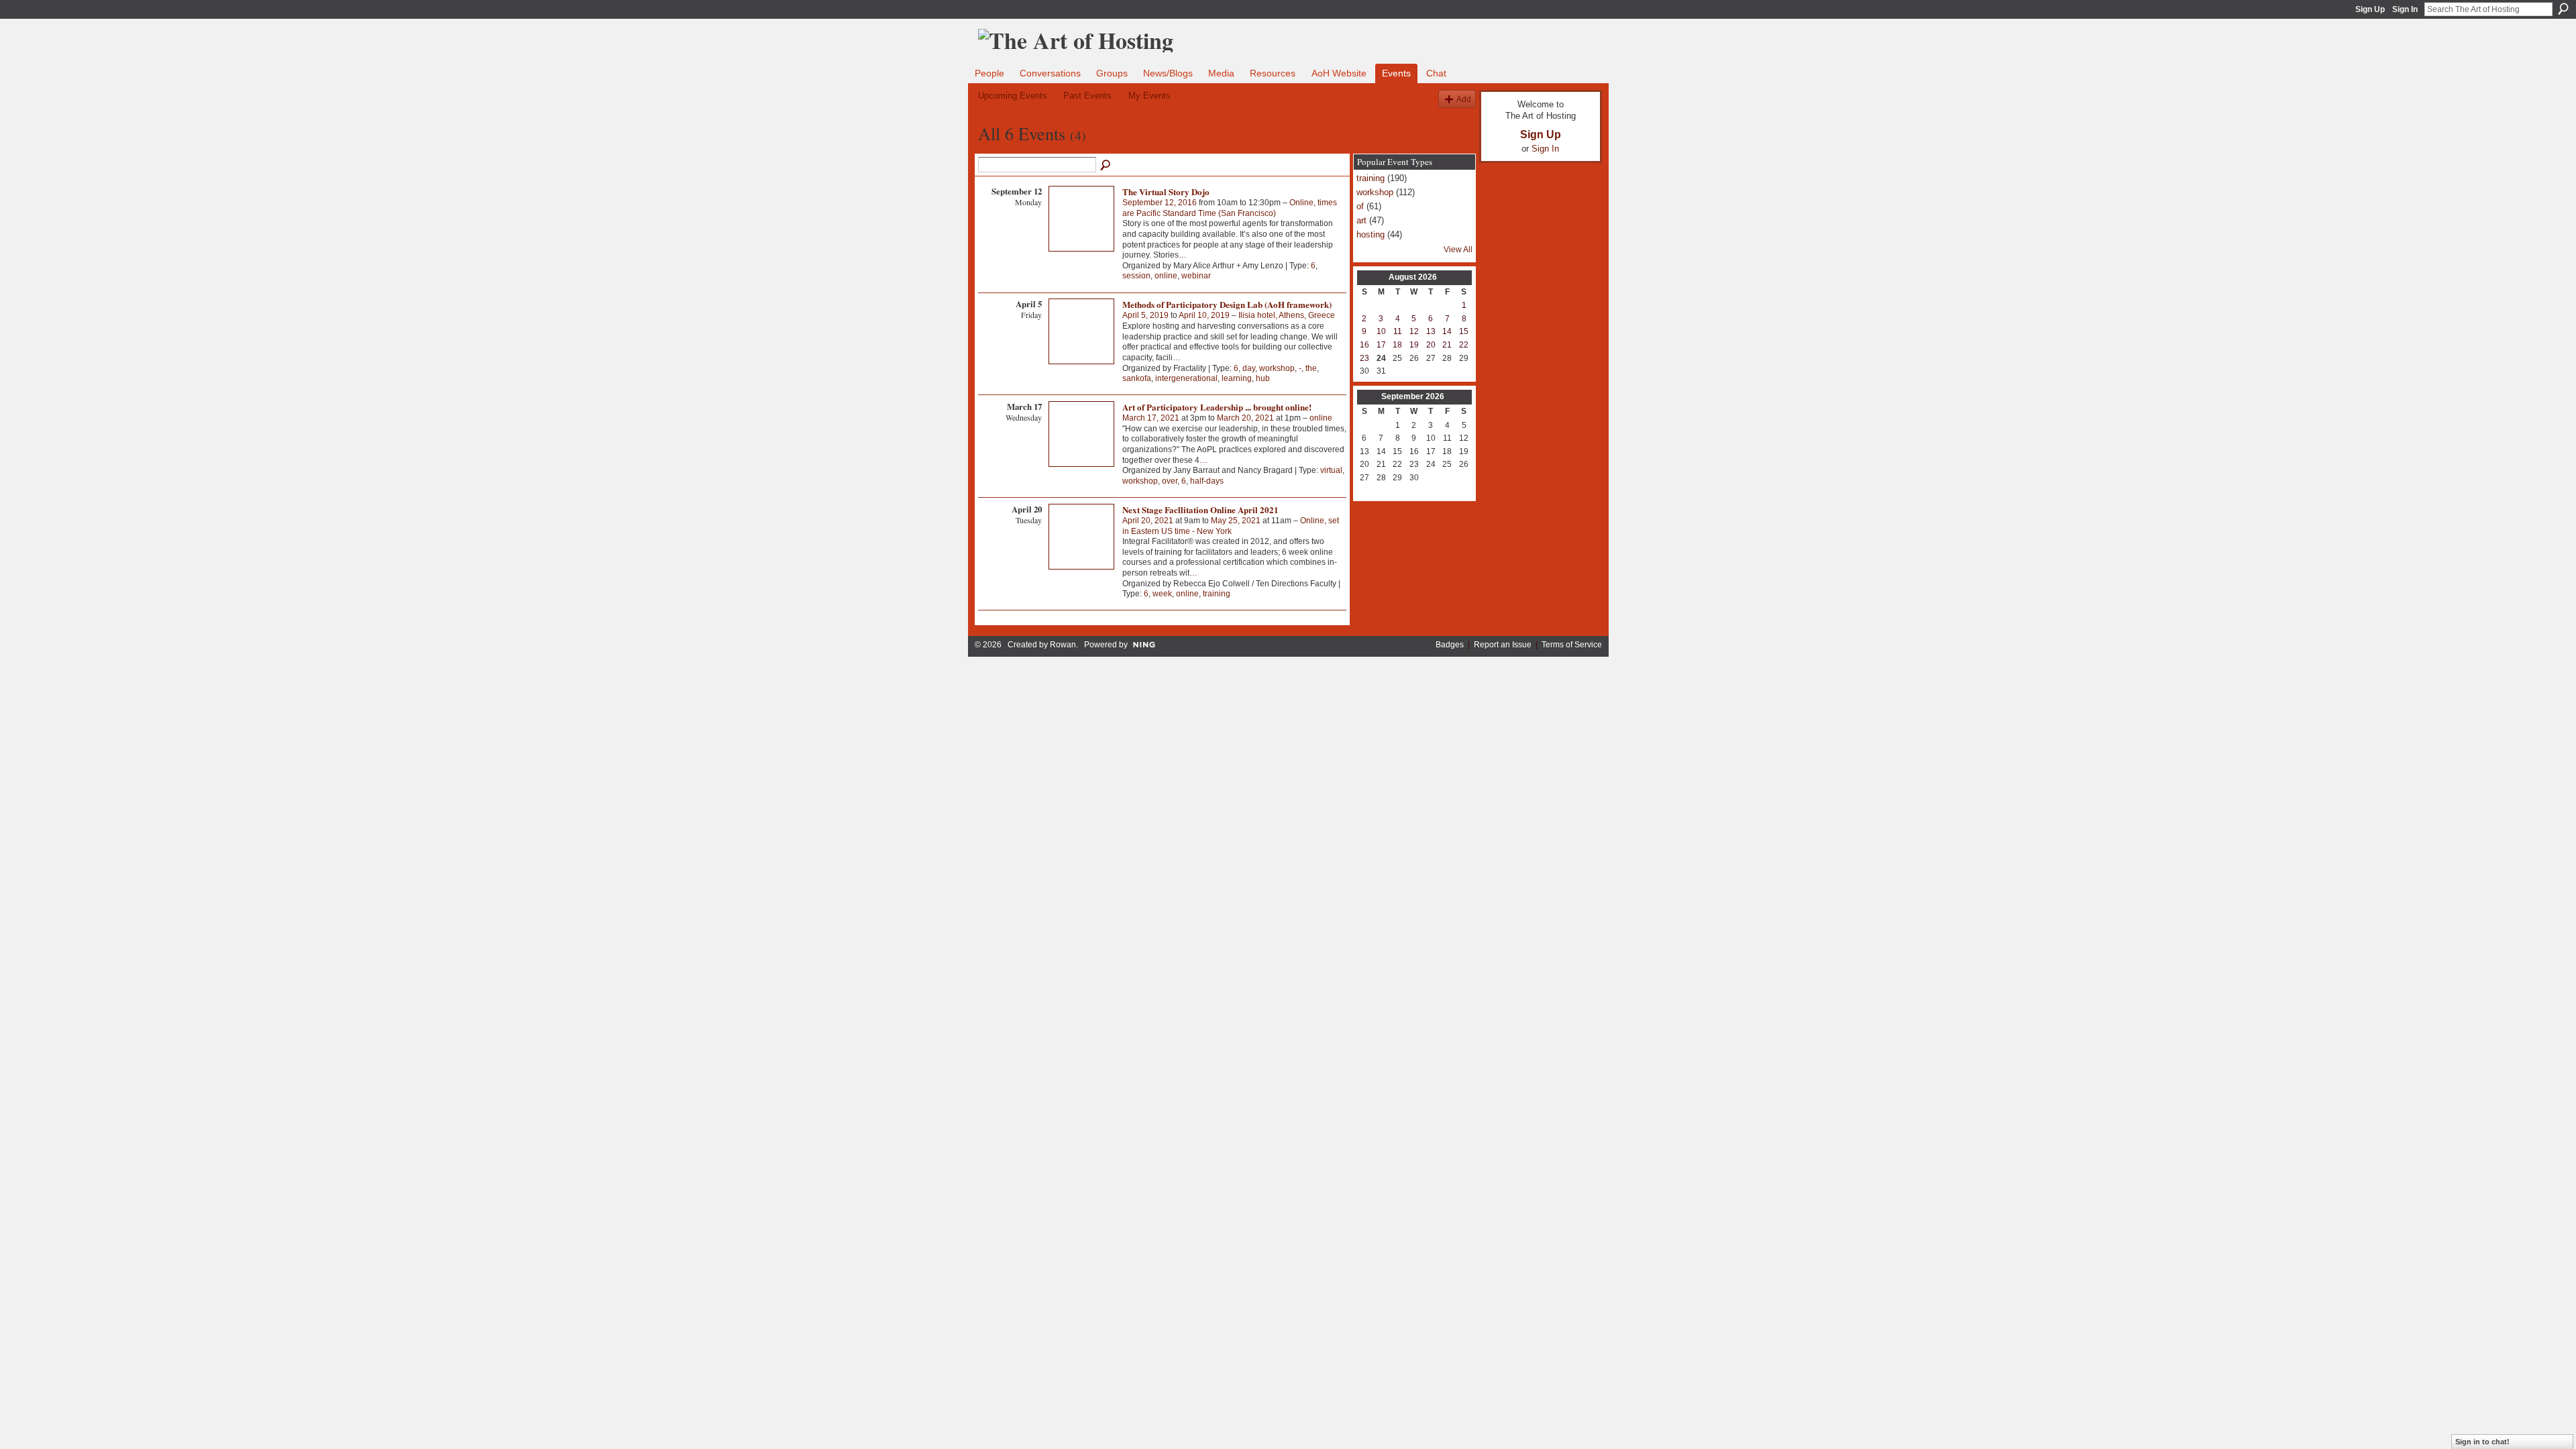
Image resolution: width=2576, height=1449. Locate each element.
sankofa (1137, 378)
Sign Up (2370, 9)
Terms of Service (1572, 645)
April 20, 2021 (1148, 521)
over (1170, 481)
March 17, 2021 (1151, 418)
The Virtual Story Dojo (1166, 192)
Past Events (1087, 96)
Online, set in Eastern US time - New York (1231, 526)
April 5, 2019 (1145, 315)
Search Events (1106, 166)
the (1311, 368)
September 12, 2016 (1160, 203)
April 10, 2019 (1204, 315)
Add (1464, 99)
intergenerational (1186, 378)
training (1217, 594)
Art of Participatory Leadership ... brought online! (1217, 407)
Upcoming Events (1013, 96)
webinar (1196, 276)
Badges (1450, 645)
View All (1458, 250)
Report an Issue (1503, 645)
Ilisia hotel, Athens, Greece (1287, 315)
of (1360, 206)
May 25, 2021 (1236, 521)
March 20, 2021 (1245, 418)
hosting (1371, 234)
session (1136, 276)
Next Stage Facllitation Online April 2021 (1200, 509)
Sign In (2405, 9)
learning (1237, 378)
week (1162, 594)
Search (2563, 9)
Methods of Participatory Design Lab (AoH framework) (1227, 304)
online (1166, 276)
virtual (1331, 470)
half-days (1207, 481)
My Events (1149, 96)
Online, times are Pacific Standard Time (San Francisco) (1230, 208)
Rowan (1063, 645)
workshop (1277, 368)
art (1361, 220)
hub (1263, 378)
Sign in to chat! (2482, 1442)
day (1249, 368)
